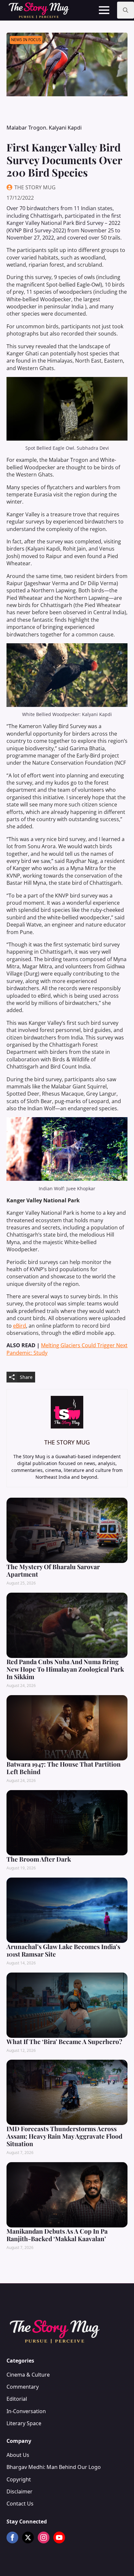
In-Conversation (26, 2411)
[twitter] (28, 2537)
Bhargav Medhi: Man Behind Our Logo (54, 2467)
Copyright (19, 2479)
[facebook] (12, 2537)
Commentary (23, 2387)
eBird (20, 1326)
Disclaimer (20, 2491)
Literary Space (24, 2423)
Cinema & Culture (28, 2375)
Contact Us (20, 2504)
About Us (18, 2455)
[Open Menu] (104, 10)
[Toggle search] (126, 10)
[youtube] (59, 2537)
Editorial (17, 2399)
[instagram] (44, 2537)
